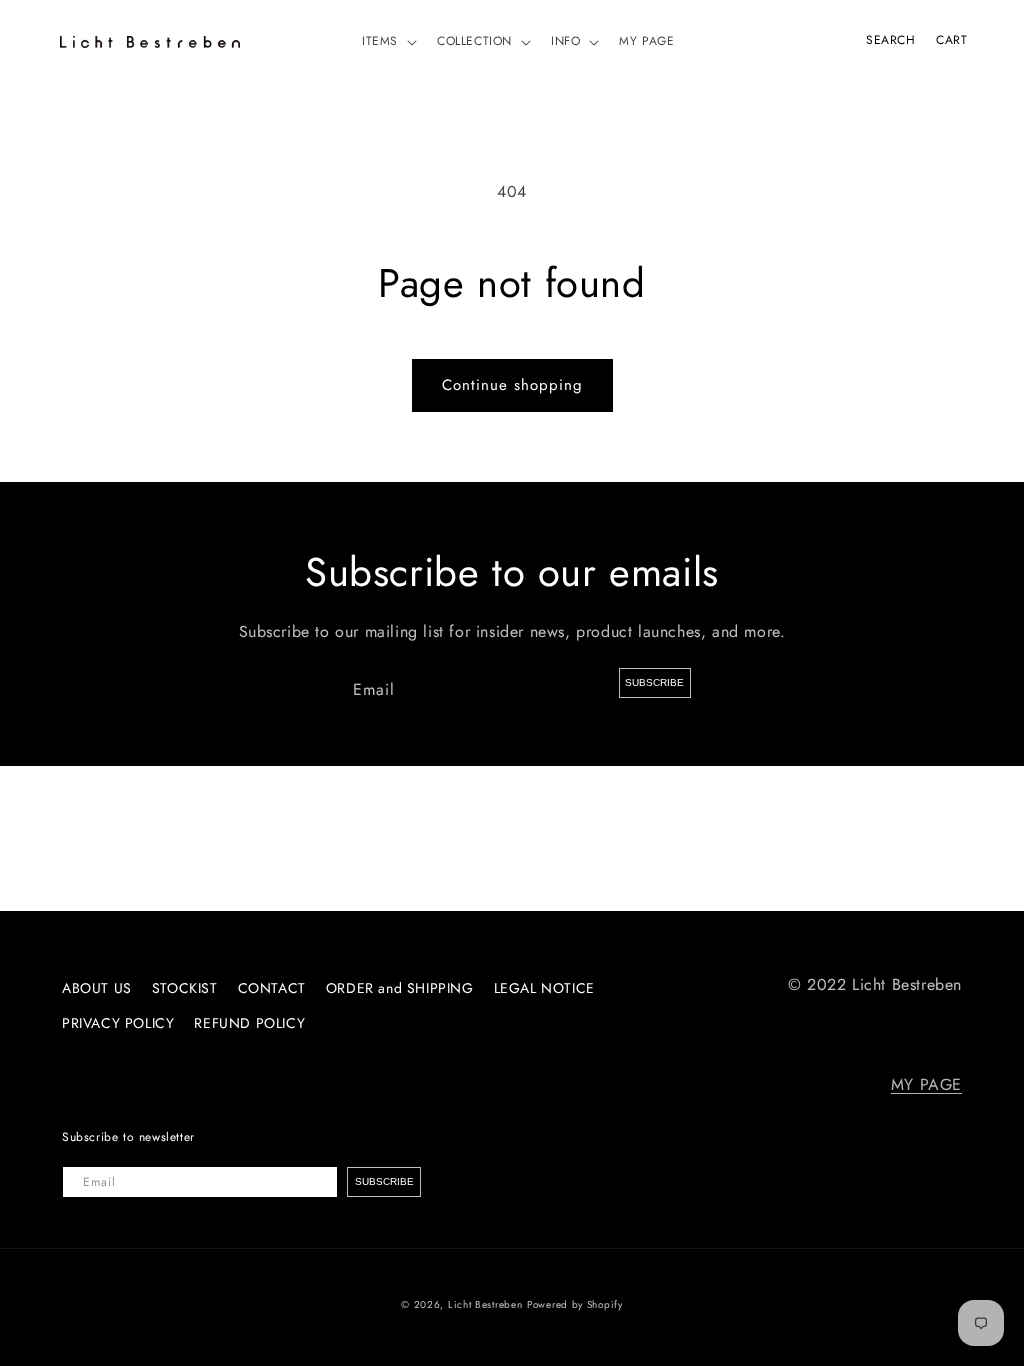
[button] (387, 42)
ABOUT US (97, 988)
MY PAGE (926, 1084)
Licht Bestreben (485, 1304)
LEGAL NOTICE (544, 988)
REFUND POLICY (249, 1023)
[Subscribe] (655, 683)
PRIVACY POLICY (118, 1023)
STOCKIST (185, 988)
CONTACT (272, 988)
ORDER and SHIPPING (400, 988)
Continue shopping (512, 385)
